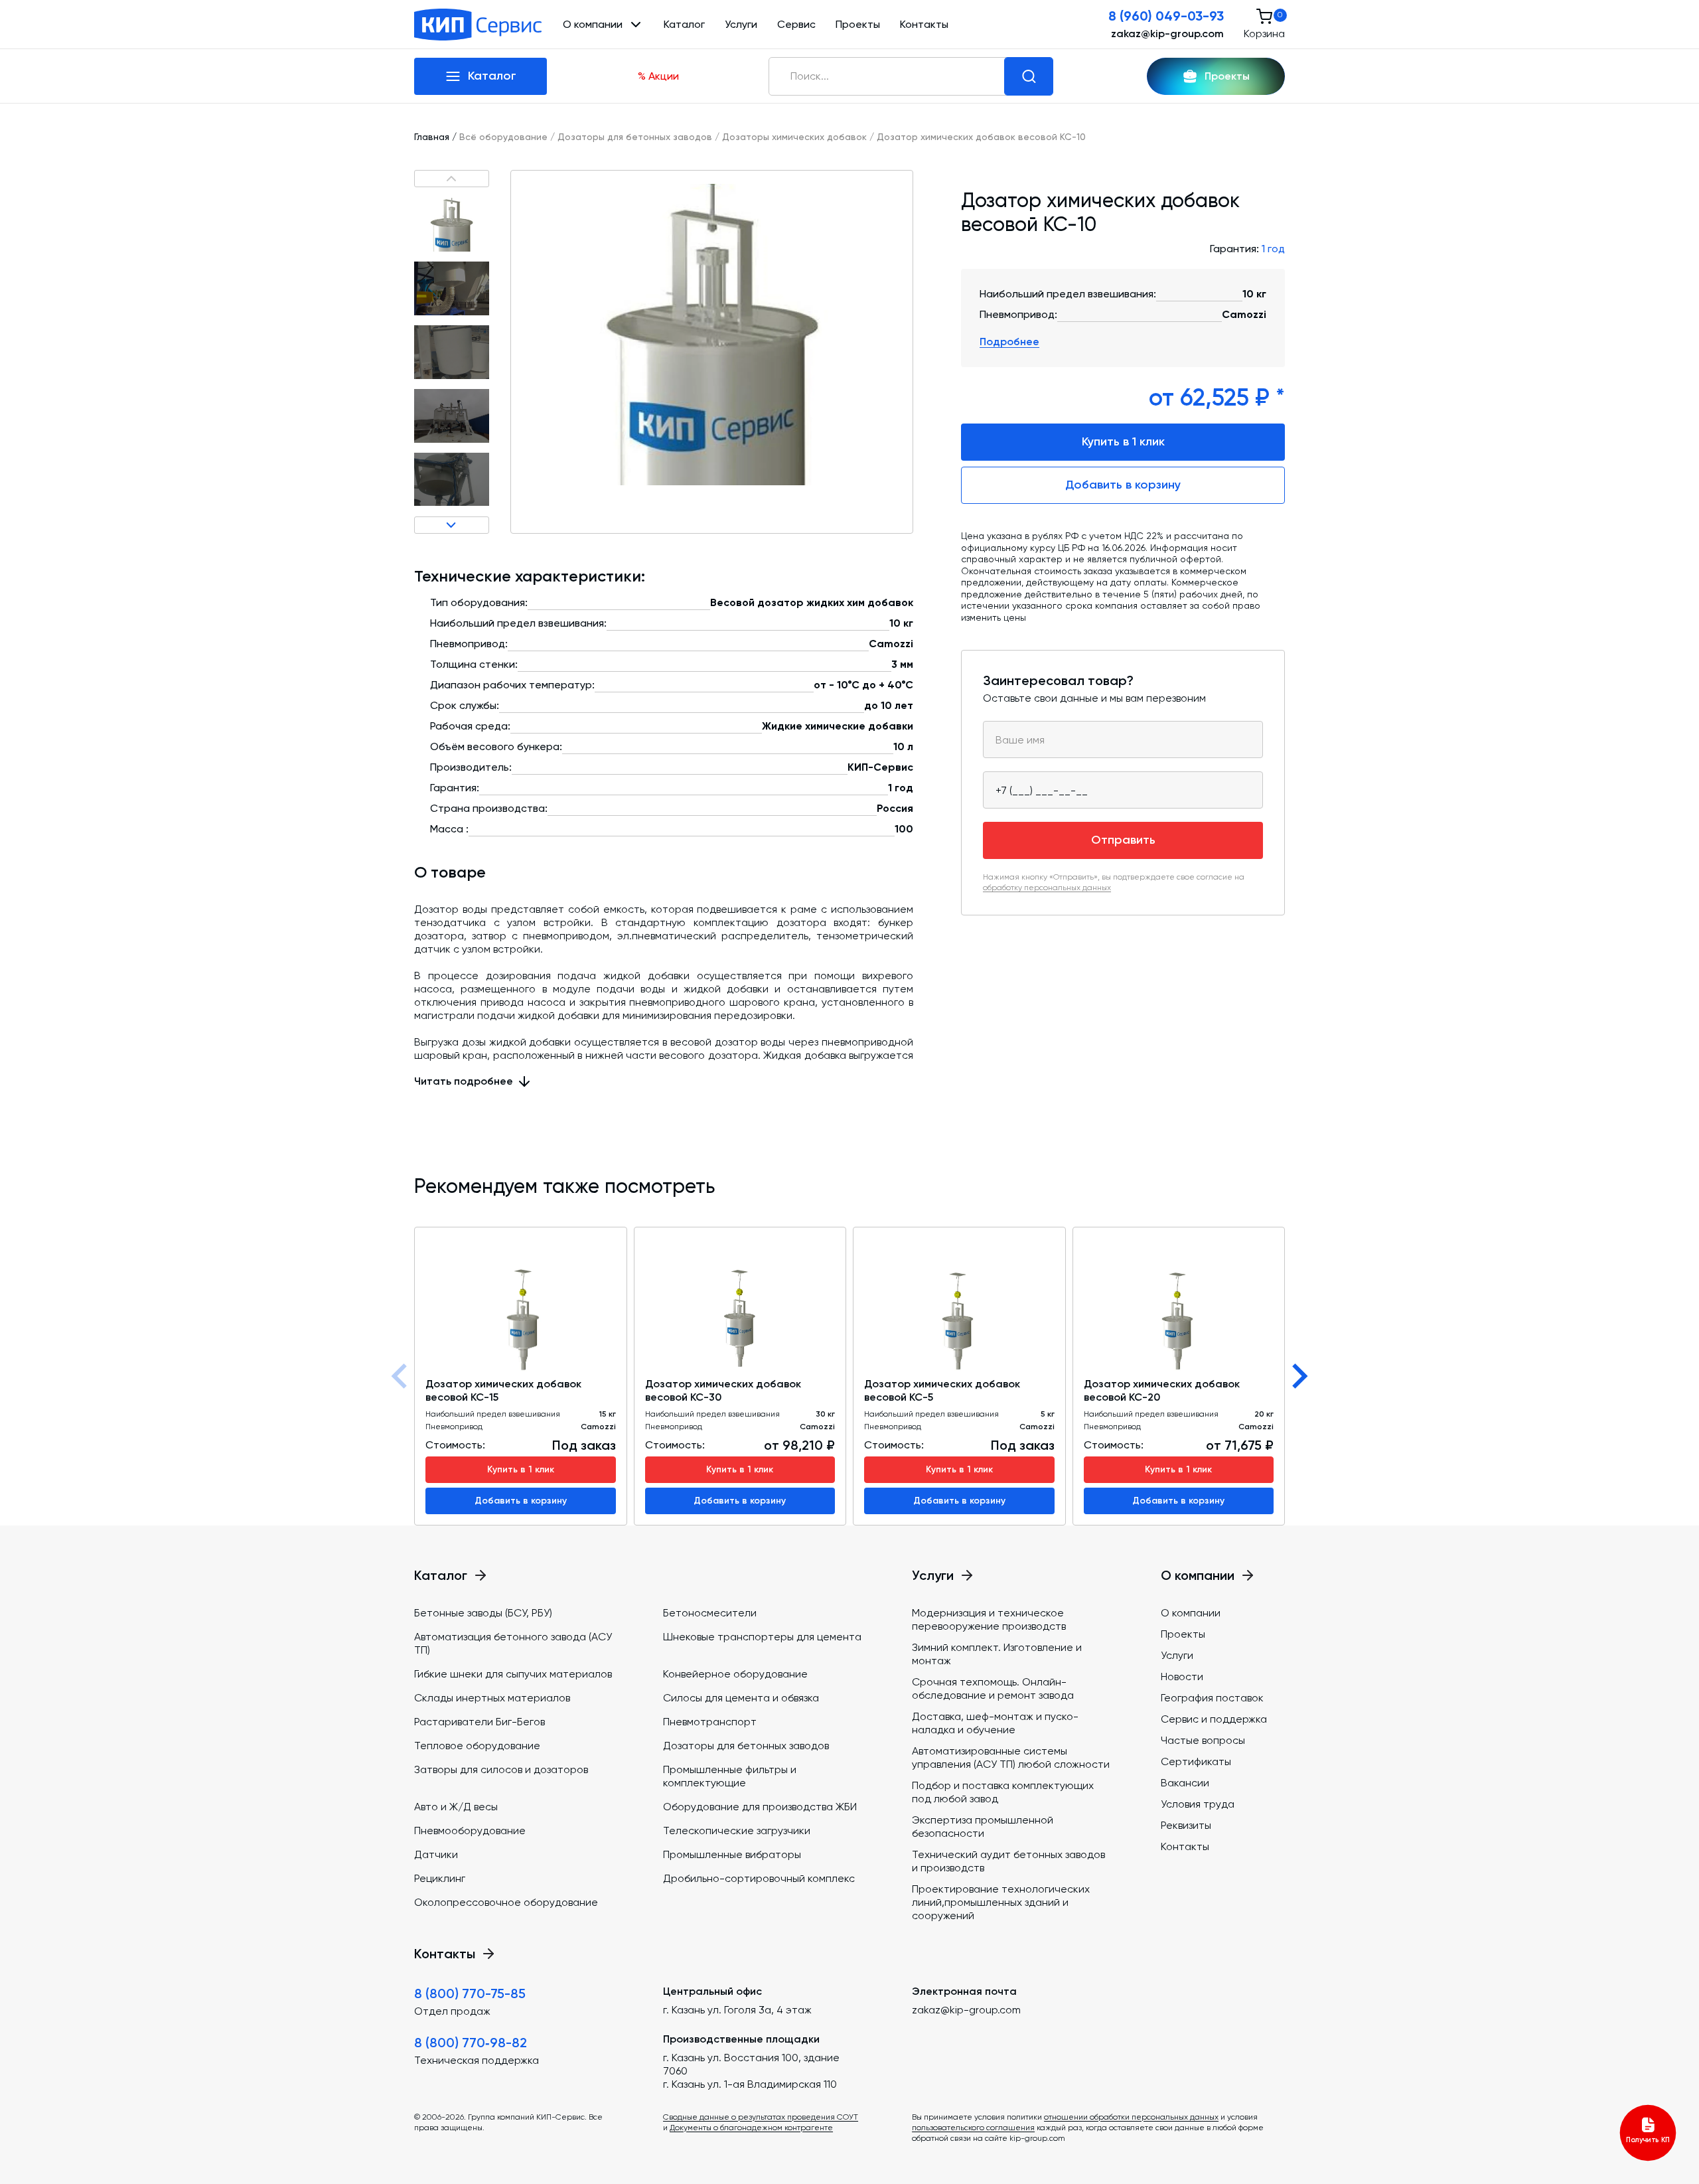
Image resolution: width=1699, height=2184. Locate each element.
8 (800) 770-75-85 (470, 1993)
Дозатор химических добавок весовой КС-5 (942, 1390)
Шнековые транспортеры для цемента (762, 1637)
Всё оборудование (503, 137)
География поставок (1212, 1698)
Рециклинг (440, 1878)
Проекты (858, 24)
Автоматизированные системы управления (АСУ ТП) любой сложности (1011, 1757)
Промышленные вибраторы (732, 1854)
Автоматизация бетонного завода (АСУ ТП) (513, 1643)
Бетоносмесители (710, 1613)
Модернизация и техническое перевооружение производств (989, 1619)
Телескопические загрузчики (737, 1831)
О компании (1191, 1613)
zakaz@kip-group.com (1167, 34)
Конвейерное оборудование (735, 1674)
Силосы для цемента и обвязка (741, 1698)
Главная (432, 137)
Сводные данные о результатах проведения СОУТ (761, 2117)
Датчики (436, 1854)
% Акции (658, 76)
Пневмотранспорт (710, 1722)
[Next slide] (1298, 1376)
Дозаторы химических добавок (794, 137)
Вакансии (1185, 1783)
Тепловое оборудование (477, 1746)
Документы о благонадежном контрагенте (751, 2128)
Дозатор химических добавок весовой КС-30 (723, 1390)
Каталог (684, 24)
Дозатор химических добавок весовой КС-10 (981, 137)
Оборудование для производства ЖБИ (760, 1807)
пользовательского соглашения (973, 2128)
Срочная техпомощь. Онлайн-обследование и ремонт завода (993, 1688)
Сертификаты (1196, 1761)
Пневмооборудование (470, 1831)
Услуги (741, 24)
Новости (1182, 1677)
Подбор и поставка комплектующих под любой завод (1003, 1792)
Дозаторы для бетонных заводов (635, 137)
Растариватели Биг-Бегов (480, 1722)
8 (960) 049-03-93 (1166, 16)
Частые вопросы (1203, 1740)
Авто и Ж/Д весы (456, 1807)
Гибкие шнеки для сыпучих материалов (513, 1674)
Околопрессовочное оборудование (506, 1902)
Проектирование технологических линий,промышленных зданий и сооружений (1001, 1902)
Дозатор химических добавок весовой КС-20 (1162, 1390)
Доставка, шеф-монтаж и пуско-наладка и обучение (995, 1723)
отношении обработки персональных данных (1131, 2117)
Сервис (796, 24)
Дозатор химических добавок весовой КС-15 (503, 1390)
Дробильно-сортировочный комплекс (759, 1878)
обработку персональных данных (1047, 888)
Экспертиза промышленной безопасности (983, 1827)
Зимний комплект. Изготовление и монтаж (997, 1654)
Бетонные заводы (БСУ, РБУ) (483, 1613)
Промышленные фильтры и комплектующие (730, 1776)
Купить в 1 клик (1123, 441)
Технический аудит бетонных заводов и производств (1008, 1861)
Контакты (924, 24)
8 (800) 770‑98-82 (471, 2043)
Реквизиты (1186, 1825)
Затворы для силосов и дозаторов (501, 1769)
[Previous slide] (401, 1376)
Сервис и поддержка (1214, 1719)
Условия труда (1198, 1804)
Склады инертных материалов (492, 1698)
